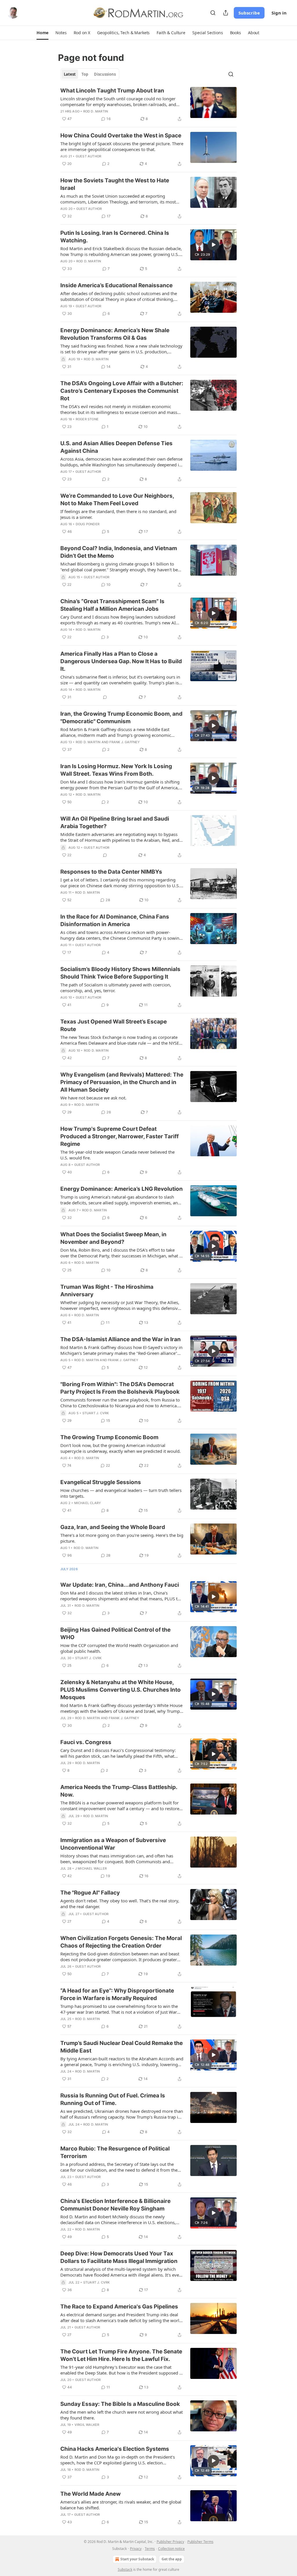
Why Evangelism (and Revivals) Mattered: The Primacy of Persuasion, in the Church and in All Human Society (122, 1082)
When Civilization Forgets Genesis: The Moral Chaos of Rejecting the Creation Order (121, 1942)
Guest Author (88, 156)
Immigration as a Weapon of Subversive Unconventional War (113, 1844)
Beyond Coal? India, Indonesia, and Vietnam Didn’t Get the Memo (119, 552)
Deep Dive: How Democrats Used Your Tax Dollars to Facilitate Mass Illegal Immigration (119, 2257)
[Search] (213, 13)
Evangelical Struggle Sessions (101, 1482)
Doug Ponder (88, 524)
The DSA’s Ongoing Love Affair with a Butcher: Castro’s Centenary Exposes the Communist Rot (122, 391)
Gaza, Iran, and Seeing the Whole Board (113, 1527)
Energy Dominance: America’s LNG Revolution (122, 1189)
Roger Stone (87, 419)
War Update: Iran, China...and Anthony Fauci (120, 1585)
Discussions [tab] (105, 74)
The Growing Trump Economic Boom (109, 1437)
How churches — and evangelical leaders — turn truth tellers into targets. (121, 1493)
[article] (148, 105)
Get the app (172, 2559)
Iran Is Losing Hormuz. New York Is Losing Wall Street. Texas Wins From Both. (116, 770)
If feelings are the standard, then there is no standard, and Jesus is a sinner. (118, 514)
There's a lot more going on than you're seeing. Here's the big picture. (122, 1538)
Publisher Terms (200, 2542)
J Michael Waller (91, 1868)
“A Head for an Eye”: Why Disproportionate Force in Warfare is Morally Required (117, 1994)
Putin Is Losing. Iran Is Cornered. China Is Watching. (115, 237)
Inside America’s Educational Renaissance (116, 285)
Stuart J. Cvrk (96, 1413)
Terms (150, 2549)
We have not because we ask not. (93, 1098)
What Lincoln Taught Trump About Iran (112, 91)
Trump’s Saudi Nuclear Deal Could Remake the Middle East (122, 2047)
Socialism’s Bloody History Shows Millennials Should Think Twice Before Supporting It (120, 973)
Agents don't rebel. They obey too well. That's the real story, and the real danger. (120, 1904)
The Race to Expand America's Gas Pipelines (119, 2307)
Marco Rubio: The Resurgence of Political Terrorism (115, 2152)
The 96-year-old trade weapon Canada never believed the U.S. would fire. (117, 1155)
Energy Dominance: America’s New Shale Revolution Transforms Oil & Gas (115, 334)
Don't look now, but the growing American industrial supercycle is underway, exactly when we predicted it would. (121, 1448)
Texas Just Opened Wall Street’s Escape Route (114, 1025)
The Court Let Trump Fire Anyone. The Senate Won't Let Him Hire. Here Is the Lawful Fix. (121, 2355)
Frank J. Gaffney (125, 742)
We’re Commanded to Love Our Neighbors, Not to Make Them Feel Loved (117, 500)
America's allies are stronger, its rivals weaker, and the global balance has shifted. (121, 2505)
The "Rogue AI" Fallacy (90, 1893)
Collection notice (171, 2549)
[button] (42, 33)
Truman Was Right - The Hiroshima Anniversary (107, 1291)
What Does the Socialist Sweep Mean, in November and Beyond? (113, 1238)
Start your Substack (137, 2559)
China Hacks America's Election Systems (115, 2449)
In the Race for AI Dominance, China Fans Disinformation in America (115, 920)
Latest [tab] (70, 74)
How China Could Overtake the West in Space (121, 136)
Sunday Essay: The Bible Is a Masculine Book (120, 2404)
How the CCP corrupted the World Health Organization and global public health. (119, 1648)
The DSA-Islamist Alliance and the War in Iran (121, 1339)
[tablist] (90, 74)
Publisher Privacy (170, 2542)
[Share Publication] (226, 13)
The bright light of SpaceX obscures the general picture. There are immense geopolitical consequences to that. (122, 146)
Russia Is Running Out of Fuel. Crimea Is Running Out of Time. (113, 2099)
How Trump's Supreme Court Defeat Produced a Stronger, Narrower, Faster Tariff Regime (119, 1136)
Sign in (279, 13)
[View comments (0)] (105, 697)
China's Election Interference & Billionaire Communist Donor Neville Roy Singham (115, 2205)
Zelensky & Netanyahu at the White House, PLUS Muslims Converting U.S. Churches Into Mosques (121, 1690)
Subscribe (249, 13)
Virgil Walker (87, 2425)
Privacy (136, 2549)
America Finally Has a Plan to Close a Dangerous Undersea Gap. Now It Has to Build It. (121, 661)
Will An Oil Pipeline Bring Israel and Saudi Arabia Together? (115, 822)
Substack (125, 2569)
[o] (213, 245)
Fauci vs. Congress (86, 1742)
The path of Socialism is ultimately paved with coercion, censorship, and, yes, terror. (116, 988)
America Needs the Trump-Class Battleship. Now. (119, 1791)
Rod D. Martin (96, 111)
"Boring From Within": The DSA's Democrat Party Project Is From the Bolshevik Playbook (120, 1388)
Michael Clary (88, 1503)
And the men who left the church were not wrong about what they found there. (122, 2415)
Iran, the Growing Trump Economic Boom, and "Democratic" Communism (121, 718)
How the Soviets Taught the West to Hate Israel (115, 184)
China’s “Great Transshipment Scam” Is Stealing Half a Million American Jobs (112, 605)
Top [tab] (85, 74)
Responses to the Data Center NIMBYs (111, 872)
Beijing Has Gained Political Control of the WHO (115, 1634)
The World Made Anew (90, 2494)
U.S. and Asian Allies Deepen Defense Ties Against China (116, 447)
